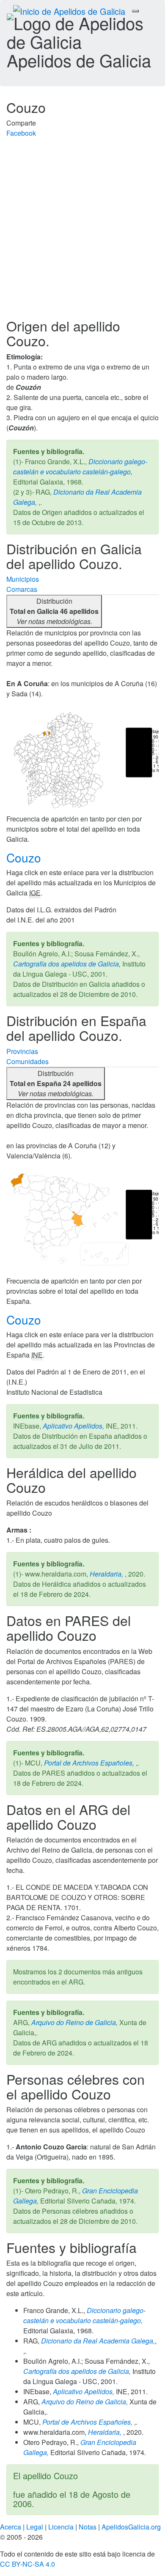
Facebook (21, 133)
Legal (35, 2527)
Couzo (25, 857)
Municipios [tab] (23, 579)
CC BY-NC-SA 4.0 (27, 2564)
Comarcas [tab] (22, 589)
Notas (88, 2527)
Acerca (11, 2527)
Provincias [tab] (22, 1051)
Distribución (54, 611)
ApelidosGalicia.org (131, 2527)
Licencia (61, 2527)
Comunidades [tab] (27, 1061)
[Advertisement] (82, 232)
